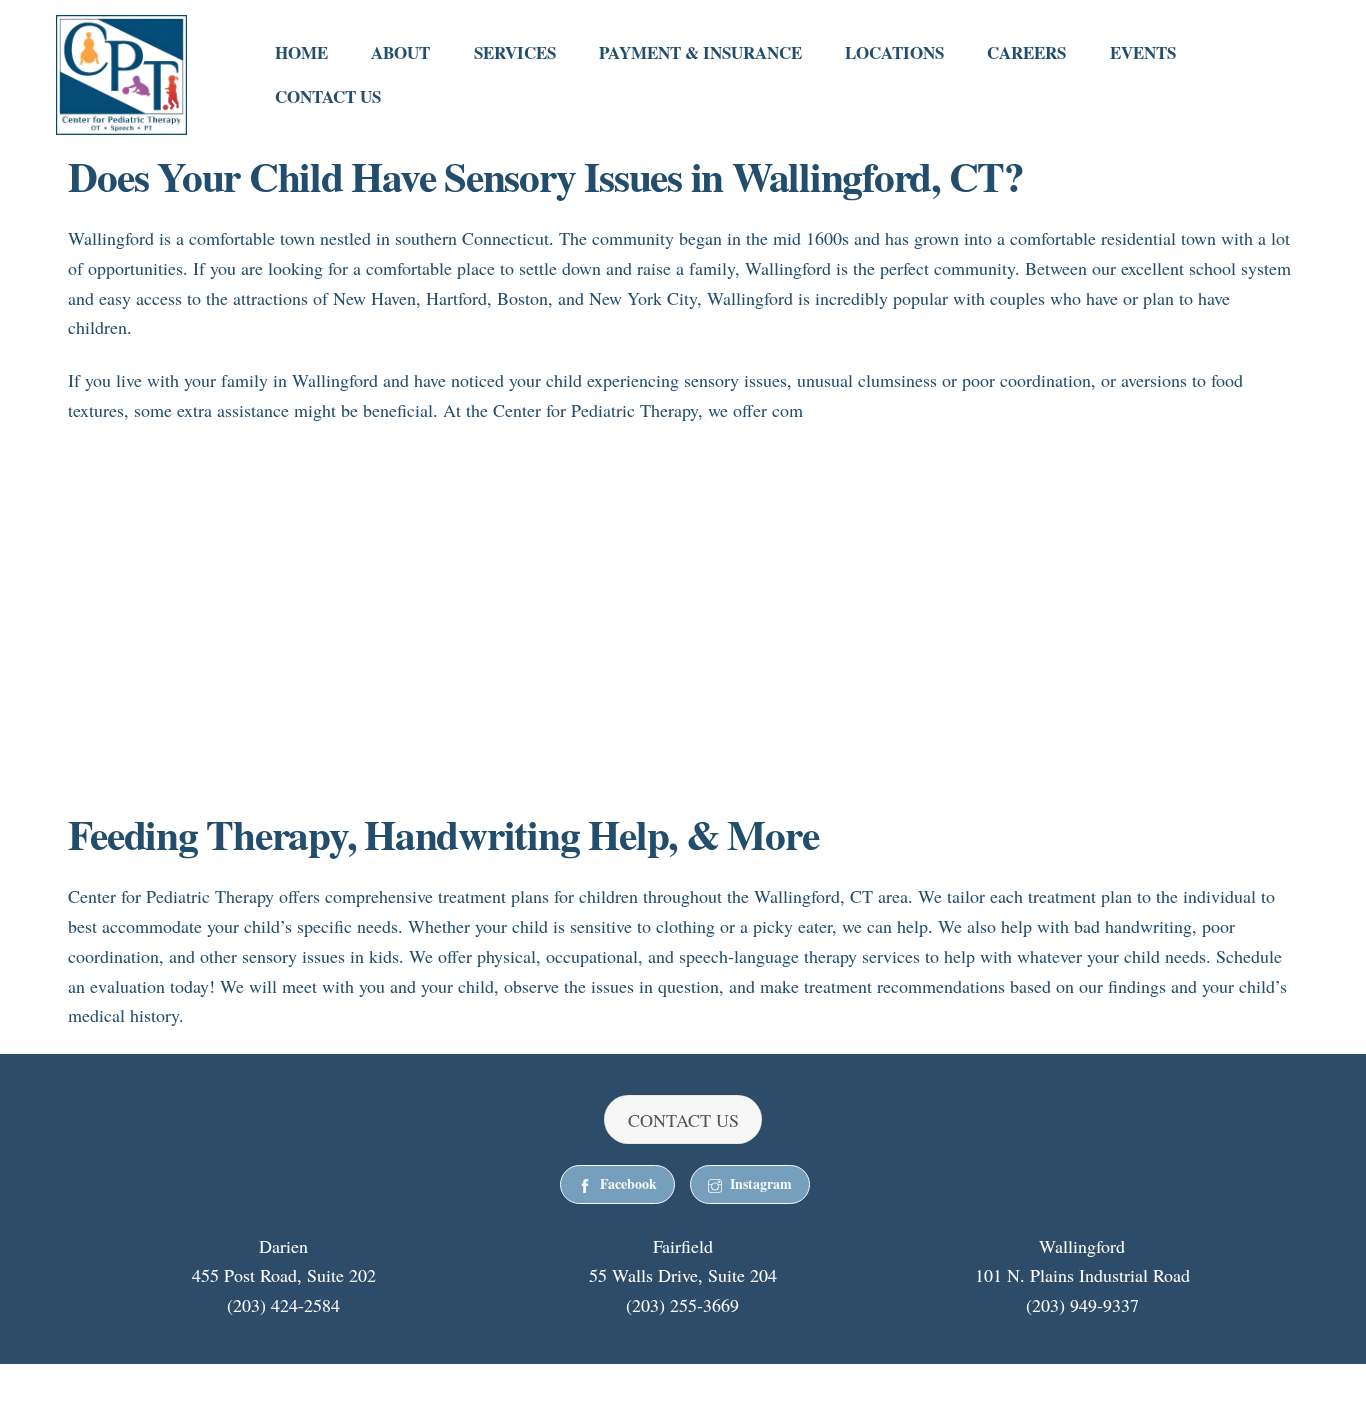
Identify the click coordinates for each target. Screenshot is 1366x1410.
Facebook (628, 1183)
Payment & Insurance (700, 52)
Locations (894, 52)
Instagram (761, 1183)
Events (1143, 52)
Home (301, 52)
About (400, 52)
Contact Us (328, 96)
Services (515, 52)
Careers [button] (1026, 52)
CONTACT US (683, 1120)
